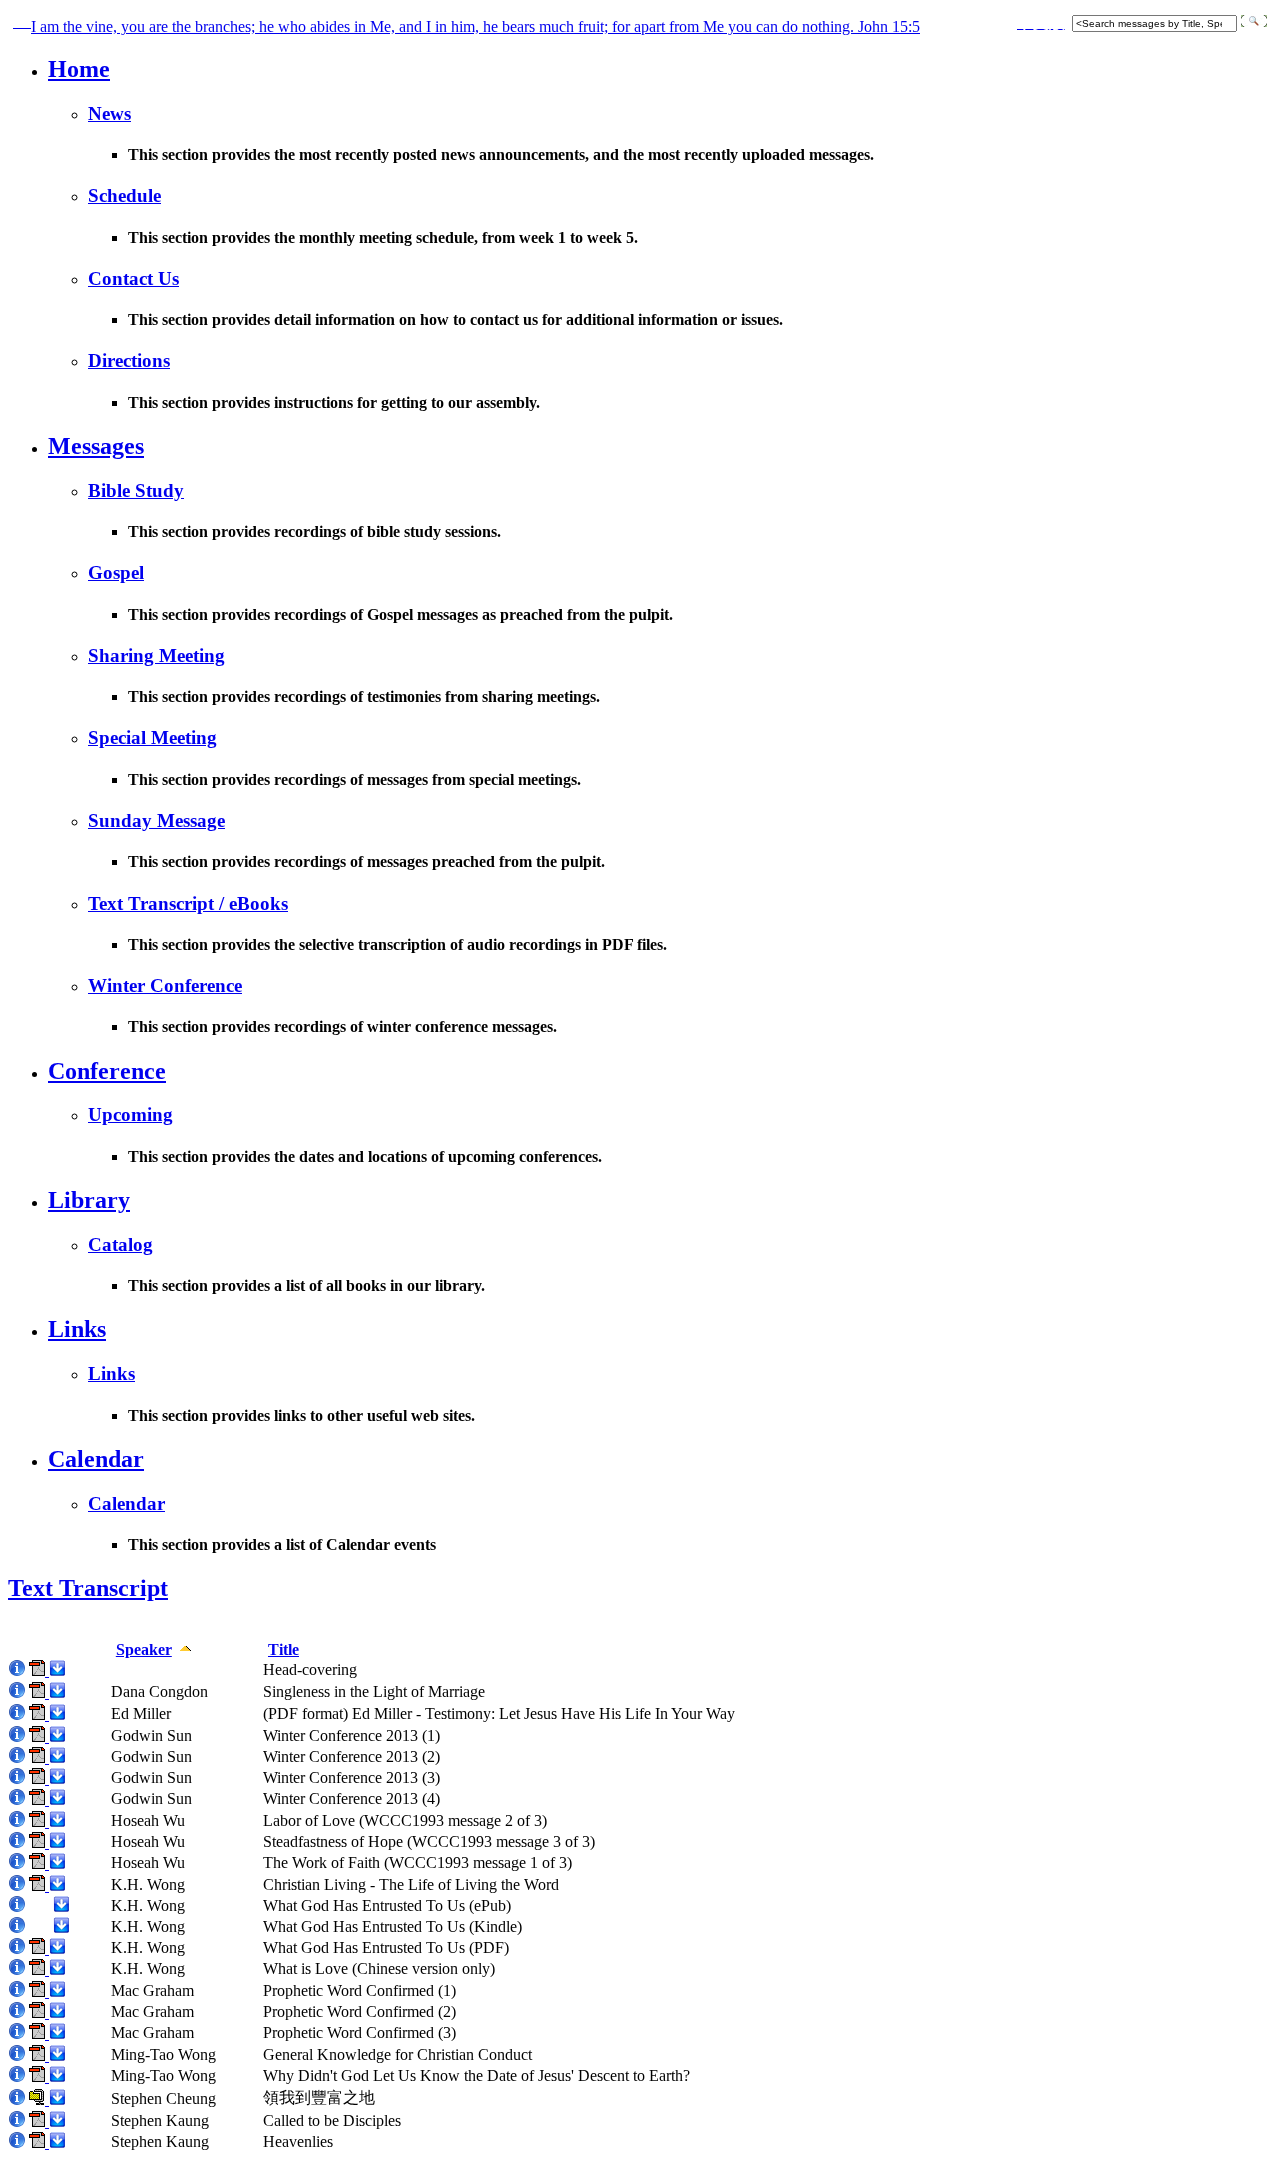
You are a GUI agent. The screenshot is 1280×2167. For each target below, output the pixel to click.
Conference (107, 1071)
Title (283, 1649)
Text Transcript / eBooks (188, 903)
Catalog (120, 1244)
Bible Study (136, 490)
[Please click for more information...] (17, 1670)
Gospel (116, 572)
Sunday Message (156, 820)
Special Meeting (152, 737)
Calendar (96, 1459)
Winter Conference (165, 985)
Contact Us (133, 278)
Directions (129, 360)
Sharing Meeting (156, 655)
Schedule (124, 195)
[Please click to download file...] (57, 1670)
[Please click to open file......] (39, 1670)
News (109, 113)
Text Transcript (88, 1588)
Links (77, 1329)
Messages (96, 446)
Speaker (144, 1649)
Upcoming (130, 1114)
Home (79, 69)
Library (89, 1200)
